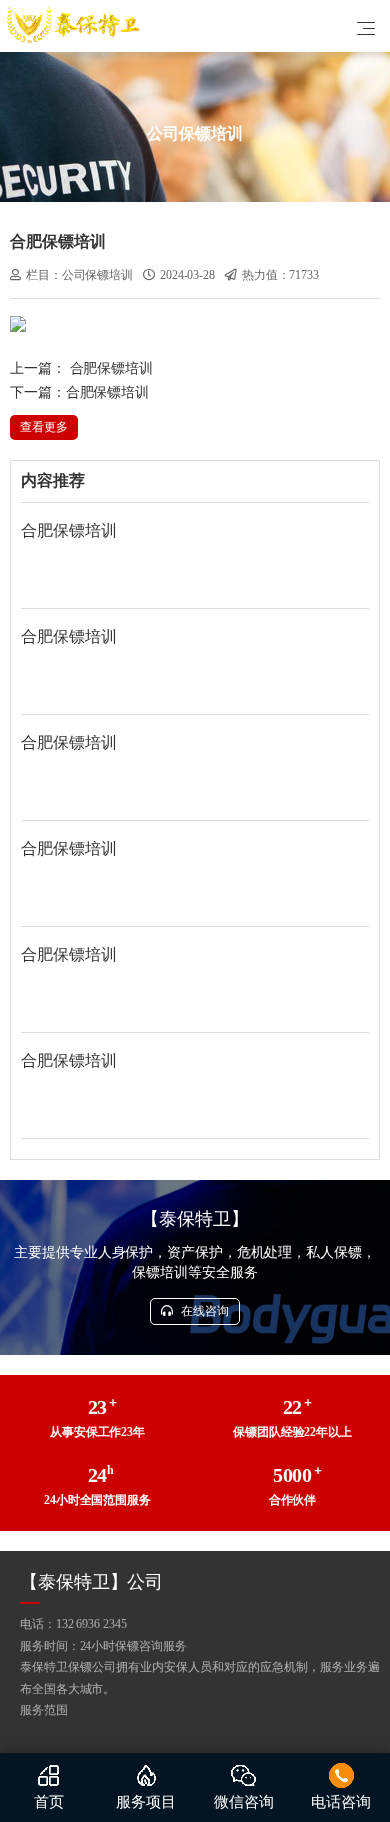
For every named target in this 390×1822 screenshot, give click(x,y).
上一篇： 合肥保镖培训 (81, 368)
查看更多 (44, 427)
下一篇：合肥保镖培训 (79, 392)
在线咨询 (203, 1311)
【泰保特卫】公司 (91, 1582)
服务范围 (44, 1710)
